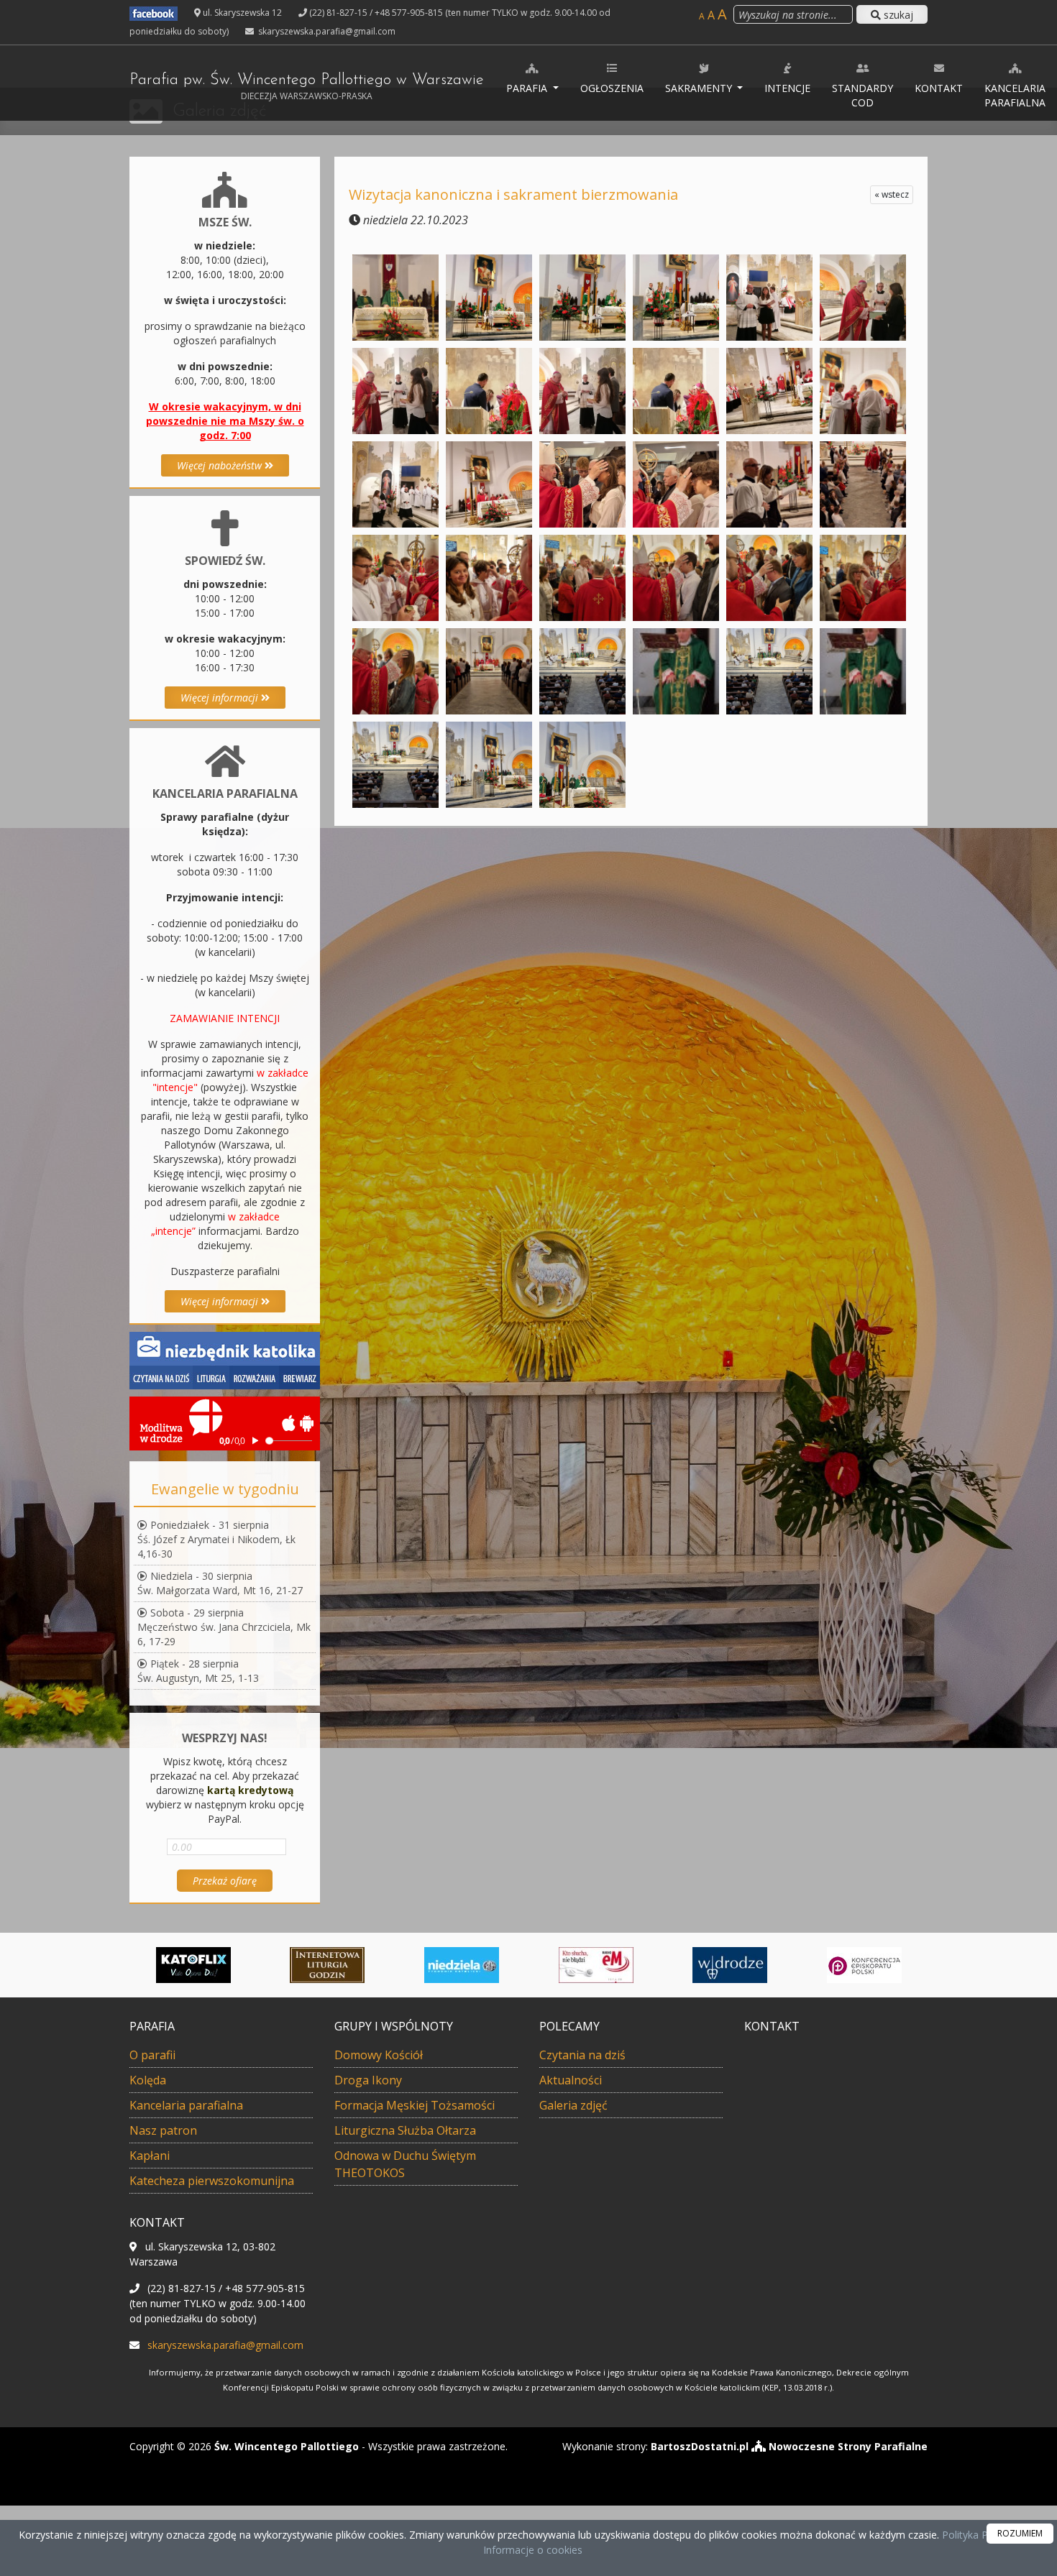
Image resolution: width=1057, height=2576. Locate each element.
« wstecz (892, 194)
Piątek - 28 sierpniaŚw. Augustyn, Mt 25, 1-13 (198, 1671)
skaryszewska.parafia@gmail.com (326, 31)
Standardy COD (862, 95)
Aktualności (571, 2080)
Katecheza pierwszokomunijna (212, 2181)
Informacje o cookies (533, 2550)
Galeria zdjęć (573, 2105)
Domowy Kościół (379, 2055)
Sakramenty (700, 88)
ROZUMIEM (1020, 2533)
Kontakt (939, 88)
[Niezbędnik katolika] (225, 1360)
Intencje (787, 88)
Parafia (528, 88)
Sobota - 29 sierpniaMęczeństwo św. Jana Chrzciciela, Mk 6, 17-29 (224, 1627)
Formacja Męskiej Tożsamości (415, 2105)
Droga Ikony (368, 2080)
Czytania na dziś (582, 2055)
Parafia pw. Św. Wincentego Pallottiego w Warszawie (307, 87)
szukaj (897, 15)
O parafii (152, 2055)
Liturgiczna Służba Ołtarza (405, 2130)
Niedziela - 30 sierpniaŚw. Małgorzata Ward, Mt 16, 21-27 (220, 1583)
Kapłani (150, 2156)
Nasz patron (163, 2130)
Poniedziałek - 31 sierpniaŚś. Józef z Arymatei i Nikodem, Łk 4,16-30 (216, 1539)
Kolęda (148, 2080)
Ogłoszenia (612, 88)
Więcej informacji (221, 698)
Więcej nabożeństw (221, 465)
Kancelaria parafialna (1015, 95)
